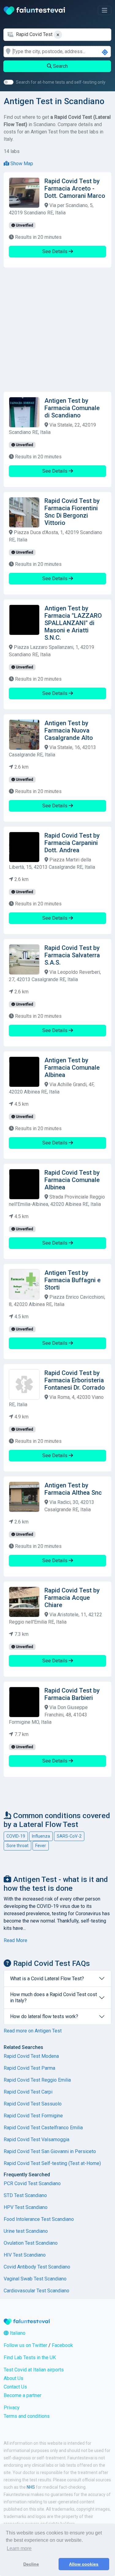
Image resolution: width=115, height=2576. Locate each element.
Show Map (21, 164)
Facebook (62, 2345)
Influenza (41, 1836)
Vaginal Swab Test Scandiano (35, 2279)
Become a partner (23, 2395)
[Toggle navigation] (105, 10)
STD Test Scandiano (25, 2195)
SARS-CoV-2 (69, 1836)
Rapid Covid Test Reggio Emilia (37, 2080)
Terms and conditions (27, 2416)
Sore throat (17, 1846)
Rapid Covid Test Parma (29, 2068)
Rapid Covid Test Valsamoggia (36, 2139)
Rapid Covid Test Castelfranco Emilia (43, 2128)
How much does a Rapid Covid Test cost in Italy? (54, 1997)
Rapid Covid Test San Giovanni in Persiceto (50, 2151)
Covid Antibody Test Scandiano (37, 2267)
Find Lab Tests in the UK (30, 2358)
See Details (56, 251)
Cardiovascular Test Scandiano (36, 2291)
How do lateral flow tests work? (44, 2016)
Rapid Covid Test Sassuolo (33, 2104)
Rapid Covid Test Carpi (28, 2092)
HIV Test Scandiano (25, 2255)
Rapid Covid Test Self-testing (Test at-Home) (52, 2163)
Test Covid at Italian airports (34, 2370)
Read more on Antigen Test (33, 2031)
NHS (31, 2487)
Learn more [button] (19, 2548)
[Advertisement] (57, 330)
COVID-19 (16, 1836)
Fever (41, 1846)
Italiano (17, 2333)
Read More (15, 1940)
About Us (13, 2378)
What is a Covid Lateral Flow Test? (47, 1979)
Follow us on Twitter (25, 2345)
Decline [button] (31, 2564)
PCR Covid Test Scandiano (32, 2183)
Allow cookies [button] (84, 2564)
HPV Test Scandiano (26, 2207)
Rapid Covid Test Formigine (33, 2116)
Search (60, 66)
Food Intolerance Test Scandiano (39, 2219)
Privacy (12, 2408)
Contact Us (15, 2387)
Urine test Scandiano (26, 2231)
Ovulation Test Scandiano (31, 2243)
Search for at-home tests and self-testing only (61, 82)
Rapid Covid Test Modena (31, 2056)
